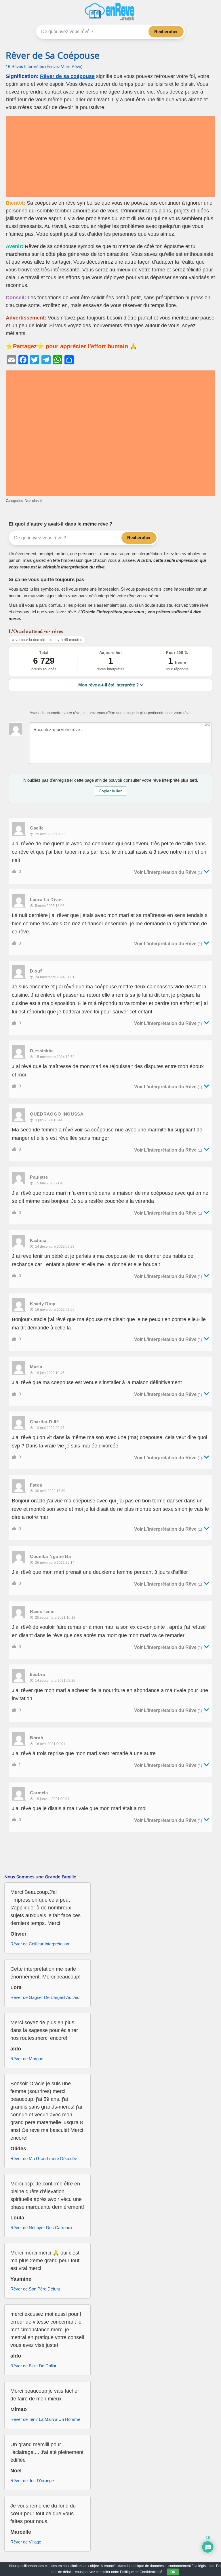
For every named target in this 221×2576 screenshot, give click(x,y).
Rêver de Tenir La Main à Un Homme (45, 2419)
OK (173, 2572)
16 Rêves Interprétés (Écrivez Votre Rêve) (44, 67)
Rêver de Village (26, 2542)
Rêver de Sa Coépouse (53, 55)
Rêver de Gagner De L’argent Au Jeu (45, 1997)
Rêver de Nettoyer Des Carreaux (41, 2228)
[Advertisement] (110, 157)
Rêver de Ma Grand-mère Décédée (44, 2159)
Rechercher (166, 32)
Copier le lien (111, 791)
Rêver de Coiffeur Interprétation (40, 1944)
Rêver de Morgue (27, 2059)
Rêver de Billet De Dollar (33, 2366)
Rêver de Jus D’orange (32, 2481)
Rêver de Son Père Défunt (35, 2289)
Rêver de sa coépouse (67, 76)
